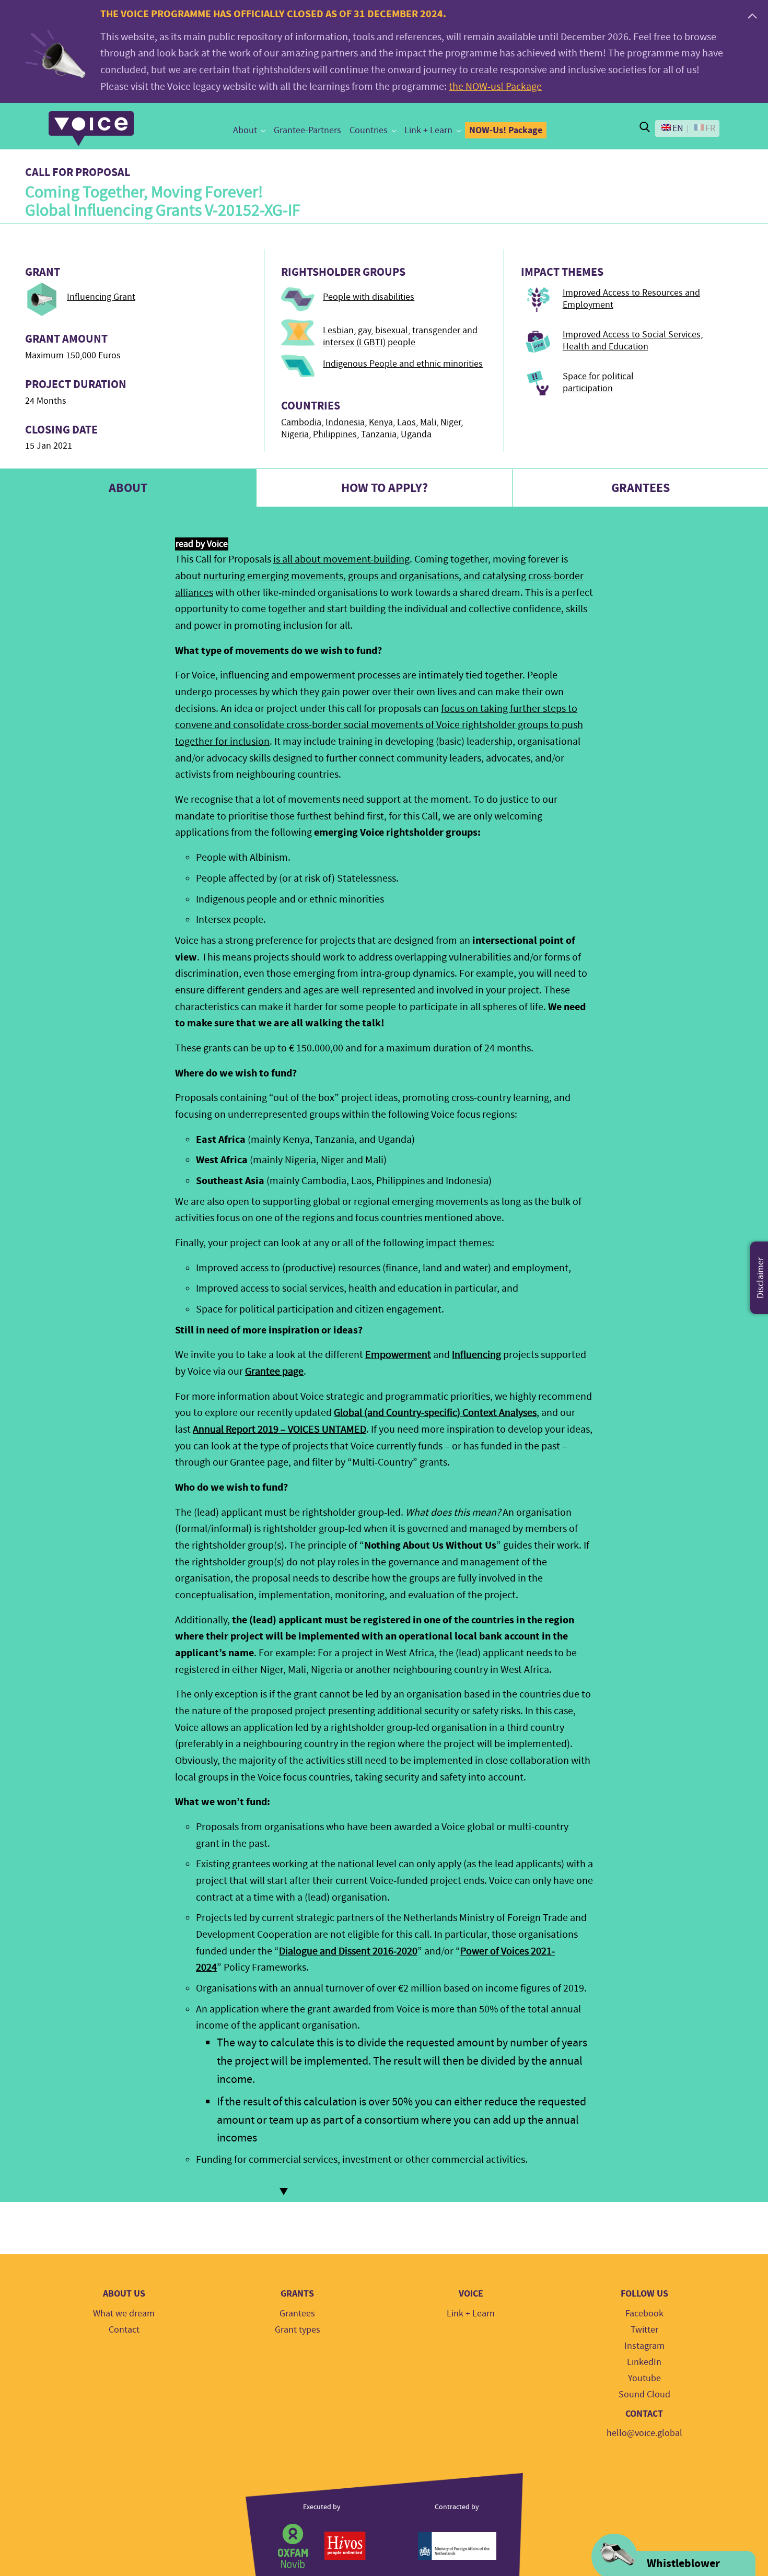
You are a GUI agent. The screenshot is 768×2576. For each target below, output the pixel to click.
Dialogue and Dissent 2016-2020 (348, 1951)
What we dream (124, 2314)
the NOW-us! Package (495, 86)
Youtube (644, 2378)
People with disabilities (369, 297)
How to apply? (385, 488)
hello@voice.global (644, 2433)
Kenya (381, 422)
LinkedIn (644, 2362)
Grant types (298, 2330)
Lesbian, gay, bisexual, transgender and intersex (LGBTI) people (400, 336)
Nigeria (295, 434)
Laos (406, 422)
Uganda (416, 434)
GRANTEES (641, 488)
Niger (451, 422)
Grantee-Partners (307, 130)
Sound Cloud (644, 2394)
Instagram (644, 2346)
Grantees (297, 2314)
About (245, 130)
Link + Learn (428, 130)
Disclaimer (760, 1278)
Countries (369, 130)
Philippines (335, 434)
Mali (428, 422)
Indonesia (345, 422)
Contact (124, 2330)
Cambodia (301, 422)
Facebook (644, 2314)
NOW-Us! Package (506, 130)
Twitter (644, 2330)
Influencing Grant (101, 297)
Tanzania (379, 434)
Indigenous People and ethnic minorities (403, 364)
